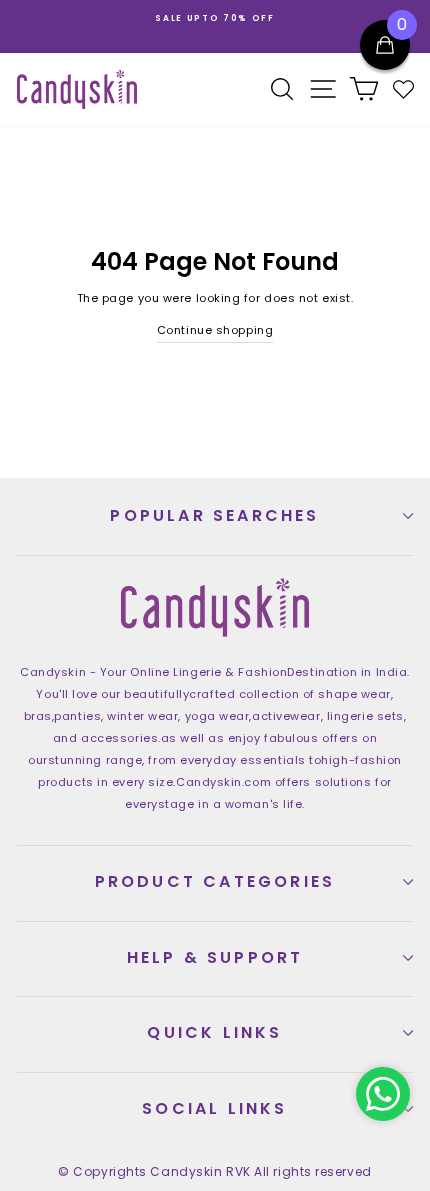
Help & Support (215, 957)
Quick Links (214, 1032)
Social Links (214, 1108)
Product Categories (215, 881)
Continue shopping (215, 330)
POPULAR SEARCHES (214, 515)
